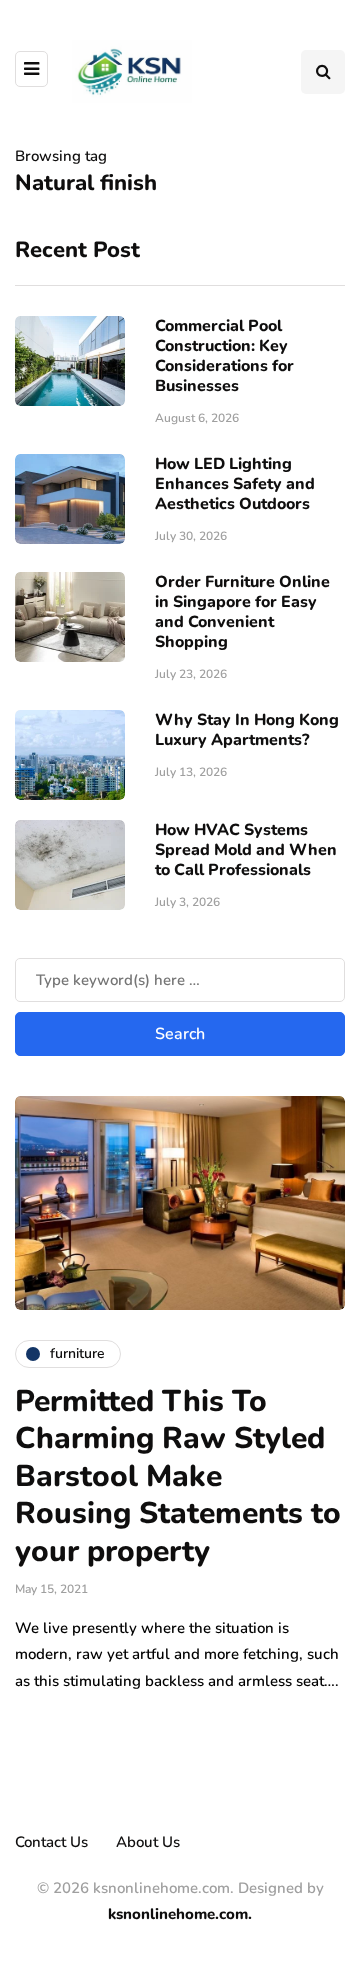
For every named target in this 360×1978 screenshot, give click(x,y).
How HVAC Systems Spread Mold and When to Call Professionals (246, 850)
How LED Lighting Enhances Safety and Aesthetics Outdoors (235, 484)
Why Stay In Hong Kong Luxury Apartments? (247, 730)
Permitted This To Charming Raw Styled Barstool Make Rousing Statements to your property (178, 1476)
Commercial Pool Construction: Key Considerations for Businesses (224, 356)
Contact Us (51, 1842)
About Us (148, 1842)
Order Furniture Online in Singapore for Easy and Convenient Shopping (242, 612)
